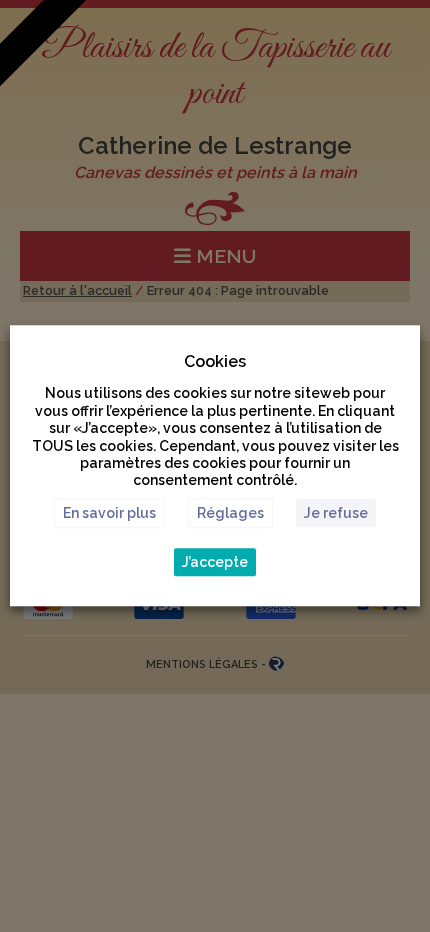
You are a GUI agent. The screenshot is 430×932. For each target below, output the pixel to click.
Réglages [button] (230, 514)
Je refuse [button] (336, 514)
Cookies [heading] (215, 361)
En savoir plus (109, 514)
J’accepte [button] (215, 563)
